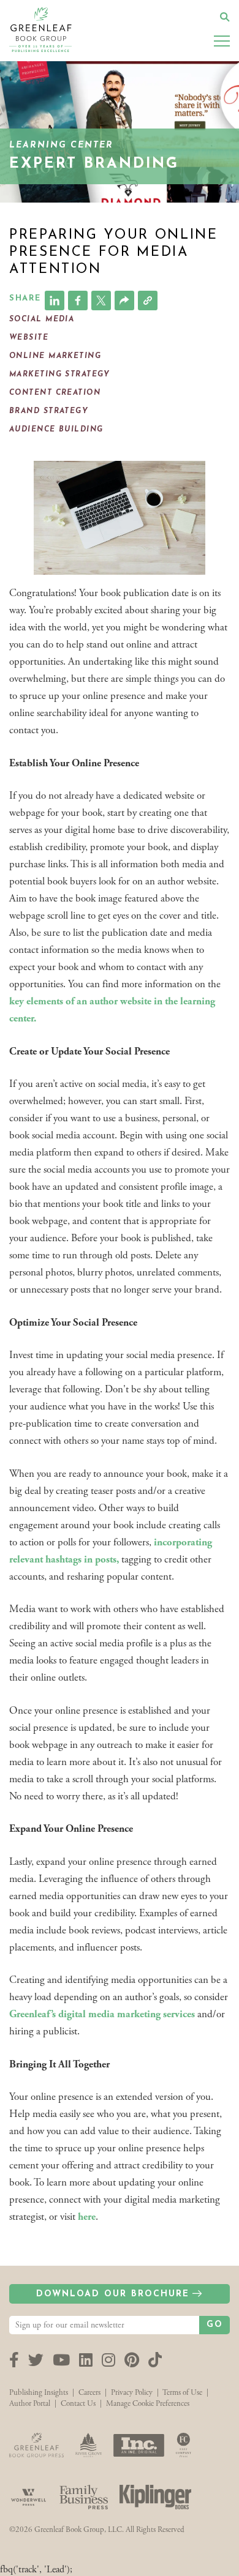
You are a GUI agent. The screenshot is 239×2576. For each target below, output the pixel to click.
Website (29, 338)
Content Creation (55, 393)
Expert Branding (94, 164)
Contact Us (78, 2404)
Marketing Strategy (60, 375)
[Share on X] (101, 301)
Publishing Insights (39, 2393)
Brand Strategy (49, 411)
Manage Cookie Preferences (148, 2404)
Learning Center (61, 145)
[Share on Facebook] (78, 301)
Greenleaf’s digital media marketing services (102, 2014)
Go (215, 2325)
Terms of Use (182, 2393)
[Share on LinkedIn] (55, 301)
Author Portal (30, 2404)
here (87, 2217)
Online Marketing (55, 356)
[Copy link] (148, 301)
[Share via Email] (124, 301)
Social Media (42, 319)
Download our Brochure (113, 2294)
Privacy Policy (132, 2393)
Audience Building (56, 430)
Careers (89, 2393)
